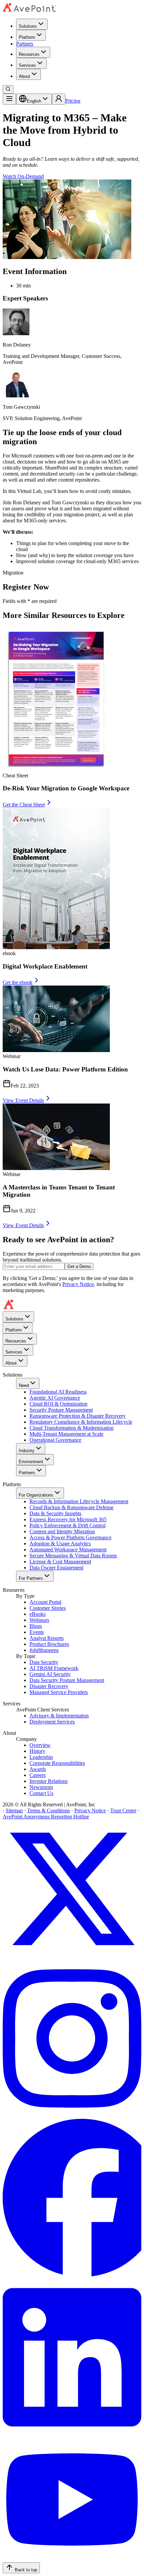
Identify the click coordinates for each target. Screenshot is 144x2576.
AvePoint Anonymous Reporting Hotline (46, 1817)
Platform (27, 37)
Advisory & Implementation (59, 1716)
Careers (38, 1775)
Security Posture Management (61, 1410)
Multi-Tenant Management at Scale (66, 1434)
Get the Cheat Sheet (24, 805)
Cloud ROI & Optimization (58, 1404)
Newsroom (41, 1787)
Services (27, 65)
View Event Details (23, 1100)
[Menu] (9, 99)
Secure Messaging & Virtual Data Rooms (73, 1556)
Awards (38, 1769)
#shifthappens (44, 1650)
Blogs (36, 1626)
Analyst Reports (47, 1638)
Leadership (41, 1757)
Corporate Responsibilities (57, 1763)
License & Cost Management (60, 1562)
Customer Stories (48, 1608)
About (24, 76)
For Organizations (36, 1495)
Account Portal (45, 1602)
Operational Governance (55, 1440)
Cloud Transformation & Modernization (71, 1428)
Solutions (28, 26)
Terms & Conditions (49, 1811)
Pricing (73, 101)
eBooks (38, 1614)
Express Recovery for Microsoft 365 (68, 1519)
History (37, 1751)
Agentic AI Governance (55, 1398)
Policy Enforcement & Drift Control (67, 1525)
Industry (27, 1451)
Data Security (44, 1662)
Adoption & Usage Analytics (60, 1543)
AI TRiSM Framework (54, 1668)
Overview (40, 1745)
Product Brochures (49, 1644)
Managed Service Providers (59, 1692)
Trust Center (123, 1811)
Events (37, 1632)
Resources (29, 54)
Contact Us (41, 1793)
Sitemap (14, 1811)
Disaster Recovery (49, 1686)
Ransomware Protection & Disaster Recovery (78, 1416)
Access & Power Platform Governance (70, 1537)
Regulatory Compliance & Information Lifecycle (81, 1422)
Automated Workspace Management (68, 1550)
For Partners (31, 1578)
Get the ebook (18, 982)
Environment (31, 1462)
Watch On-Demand (23, 176)
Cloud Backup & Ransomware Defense (71, 1507)
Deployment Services (52, 1722)
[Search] (8, 89)
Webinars (39, 1620)
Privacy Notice (78, 1284)
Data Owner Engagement (56, 1568)
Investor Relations (49, 1781)
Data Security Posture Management (67, 1680)
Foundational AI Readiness (58, 1392)
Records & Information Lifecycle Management (79, 1501)
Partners (25, 44)
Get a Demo (79, 1266)
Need (24, 1385)
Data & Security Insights (55, 1513)
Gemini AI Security (50, 1674)
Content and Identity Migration (62, 1531)
